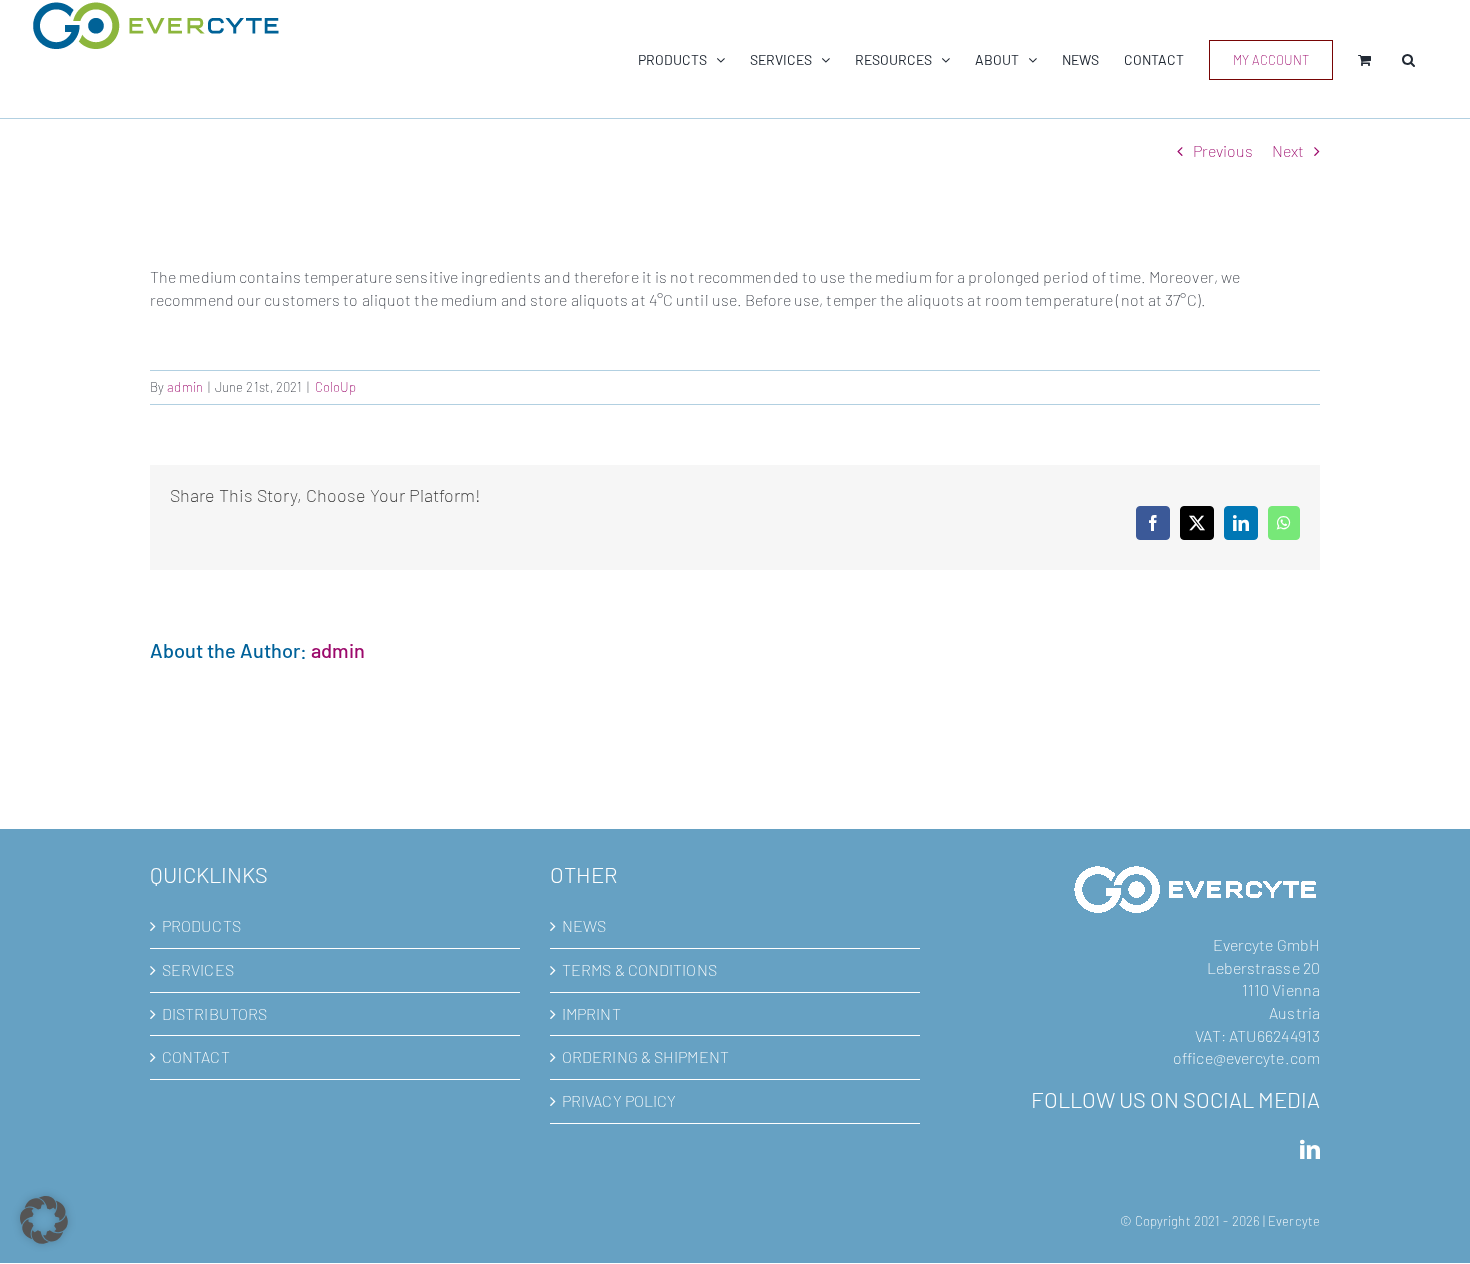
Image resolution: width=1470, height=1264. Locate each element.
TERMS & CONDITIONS (639, 969)
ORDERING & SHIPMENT (645, 1056)
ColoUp (336, 387)
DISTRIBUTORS (214, 1013)
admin (185, 387)
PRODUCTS (201, 925)
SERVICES (198, 969)
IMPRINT (591, 1013)
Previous (1223, 150)
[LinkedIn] (1310, 1150)
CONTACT (196, 1056)
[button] (1408, 59)
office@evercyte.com (1246, 1057)
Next (1288, 150)
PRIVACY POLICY (619, 1100)
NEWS (584, 925)
